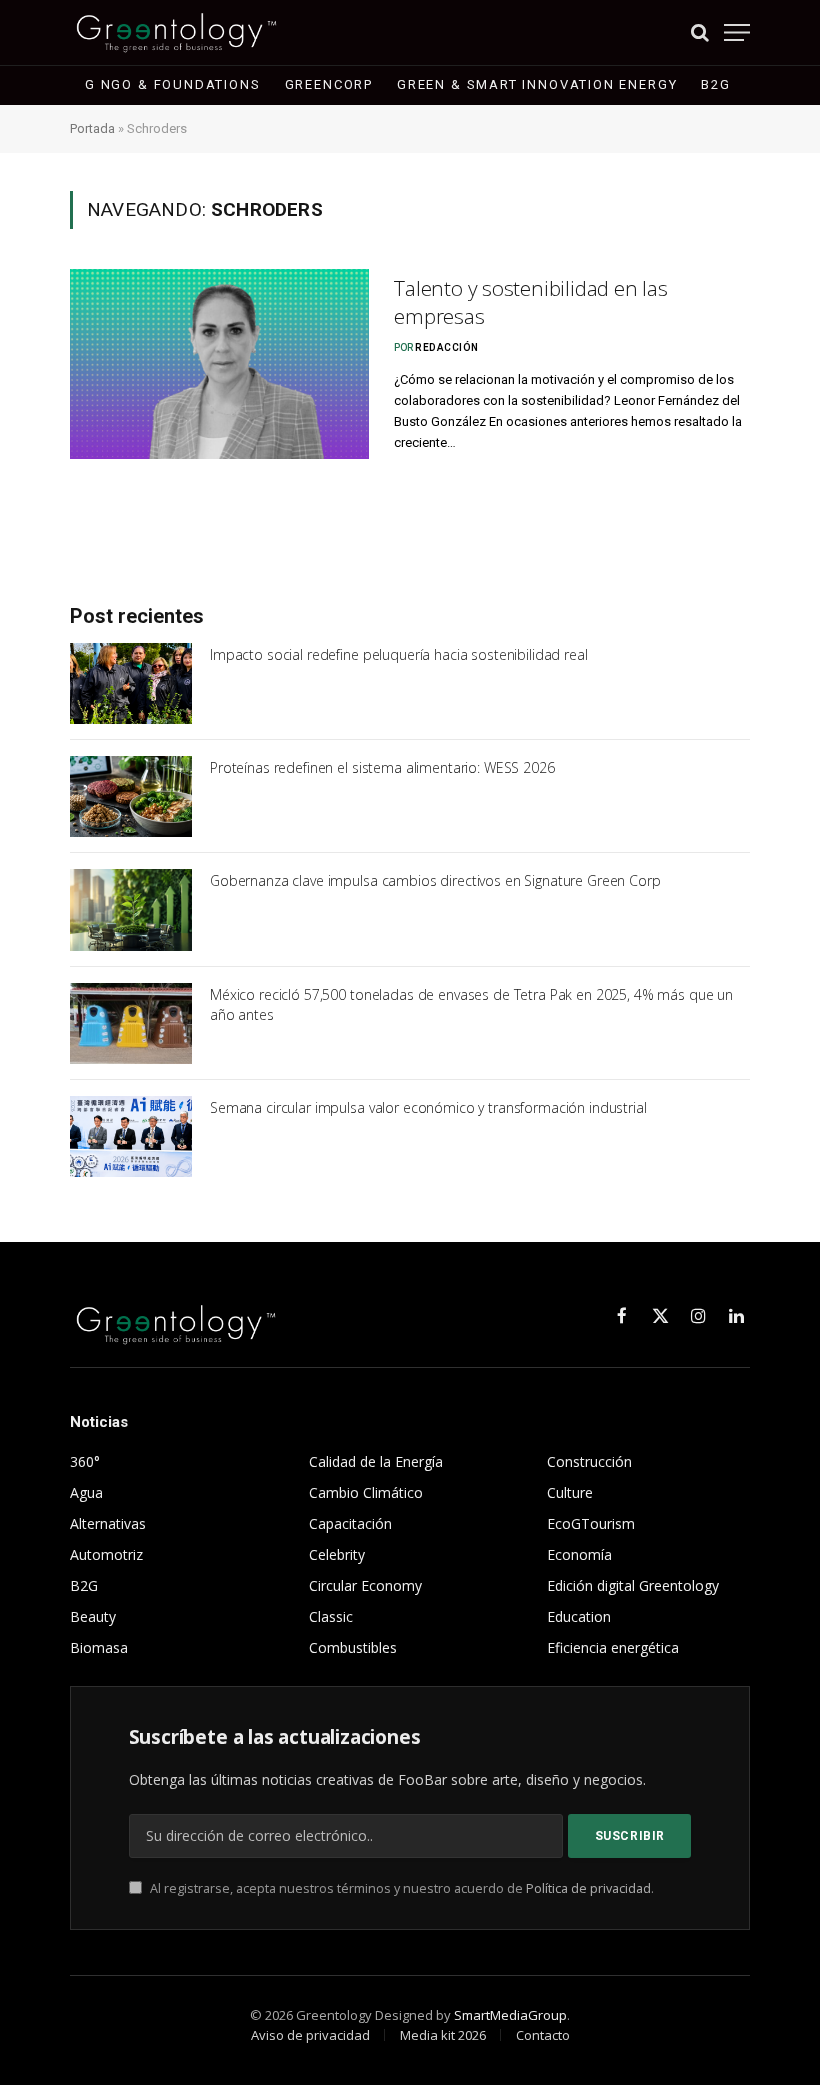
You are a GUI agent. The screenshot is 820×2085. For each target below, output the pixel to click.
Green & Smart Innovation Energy (537, 84)
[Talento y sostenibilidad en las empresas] (219, 364)
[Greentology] (176, 32)
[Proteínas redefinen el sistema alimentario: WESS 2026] (131, 796)
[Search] (700, 32)
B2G (715, 84)
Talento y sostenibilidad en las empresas (531, 302)
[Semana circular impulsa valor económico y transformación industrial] (131, 1136)
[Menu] (737, 32)
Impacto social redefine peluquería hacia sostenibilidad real (399, 654)
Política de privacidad (588, 1888)
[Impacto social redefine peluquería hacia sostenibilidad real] (131, 683)
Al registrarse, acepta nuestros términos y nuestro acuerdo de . (400, 1888)
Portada (92, 128)
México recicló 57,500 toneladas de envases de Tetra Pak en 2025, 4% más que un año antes (471, 1004)
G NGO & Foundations (173, 84)
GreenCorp (329, 84)
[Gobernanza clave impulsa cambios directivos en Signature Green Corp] (131, 909)
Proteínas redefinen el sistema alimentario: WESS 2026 (382, 767)
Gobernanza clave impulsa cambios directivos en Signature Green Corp (435, 880)
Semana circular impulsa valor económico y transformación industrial (428, 1107)
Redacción (447, 347)
